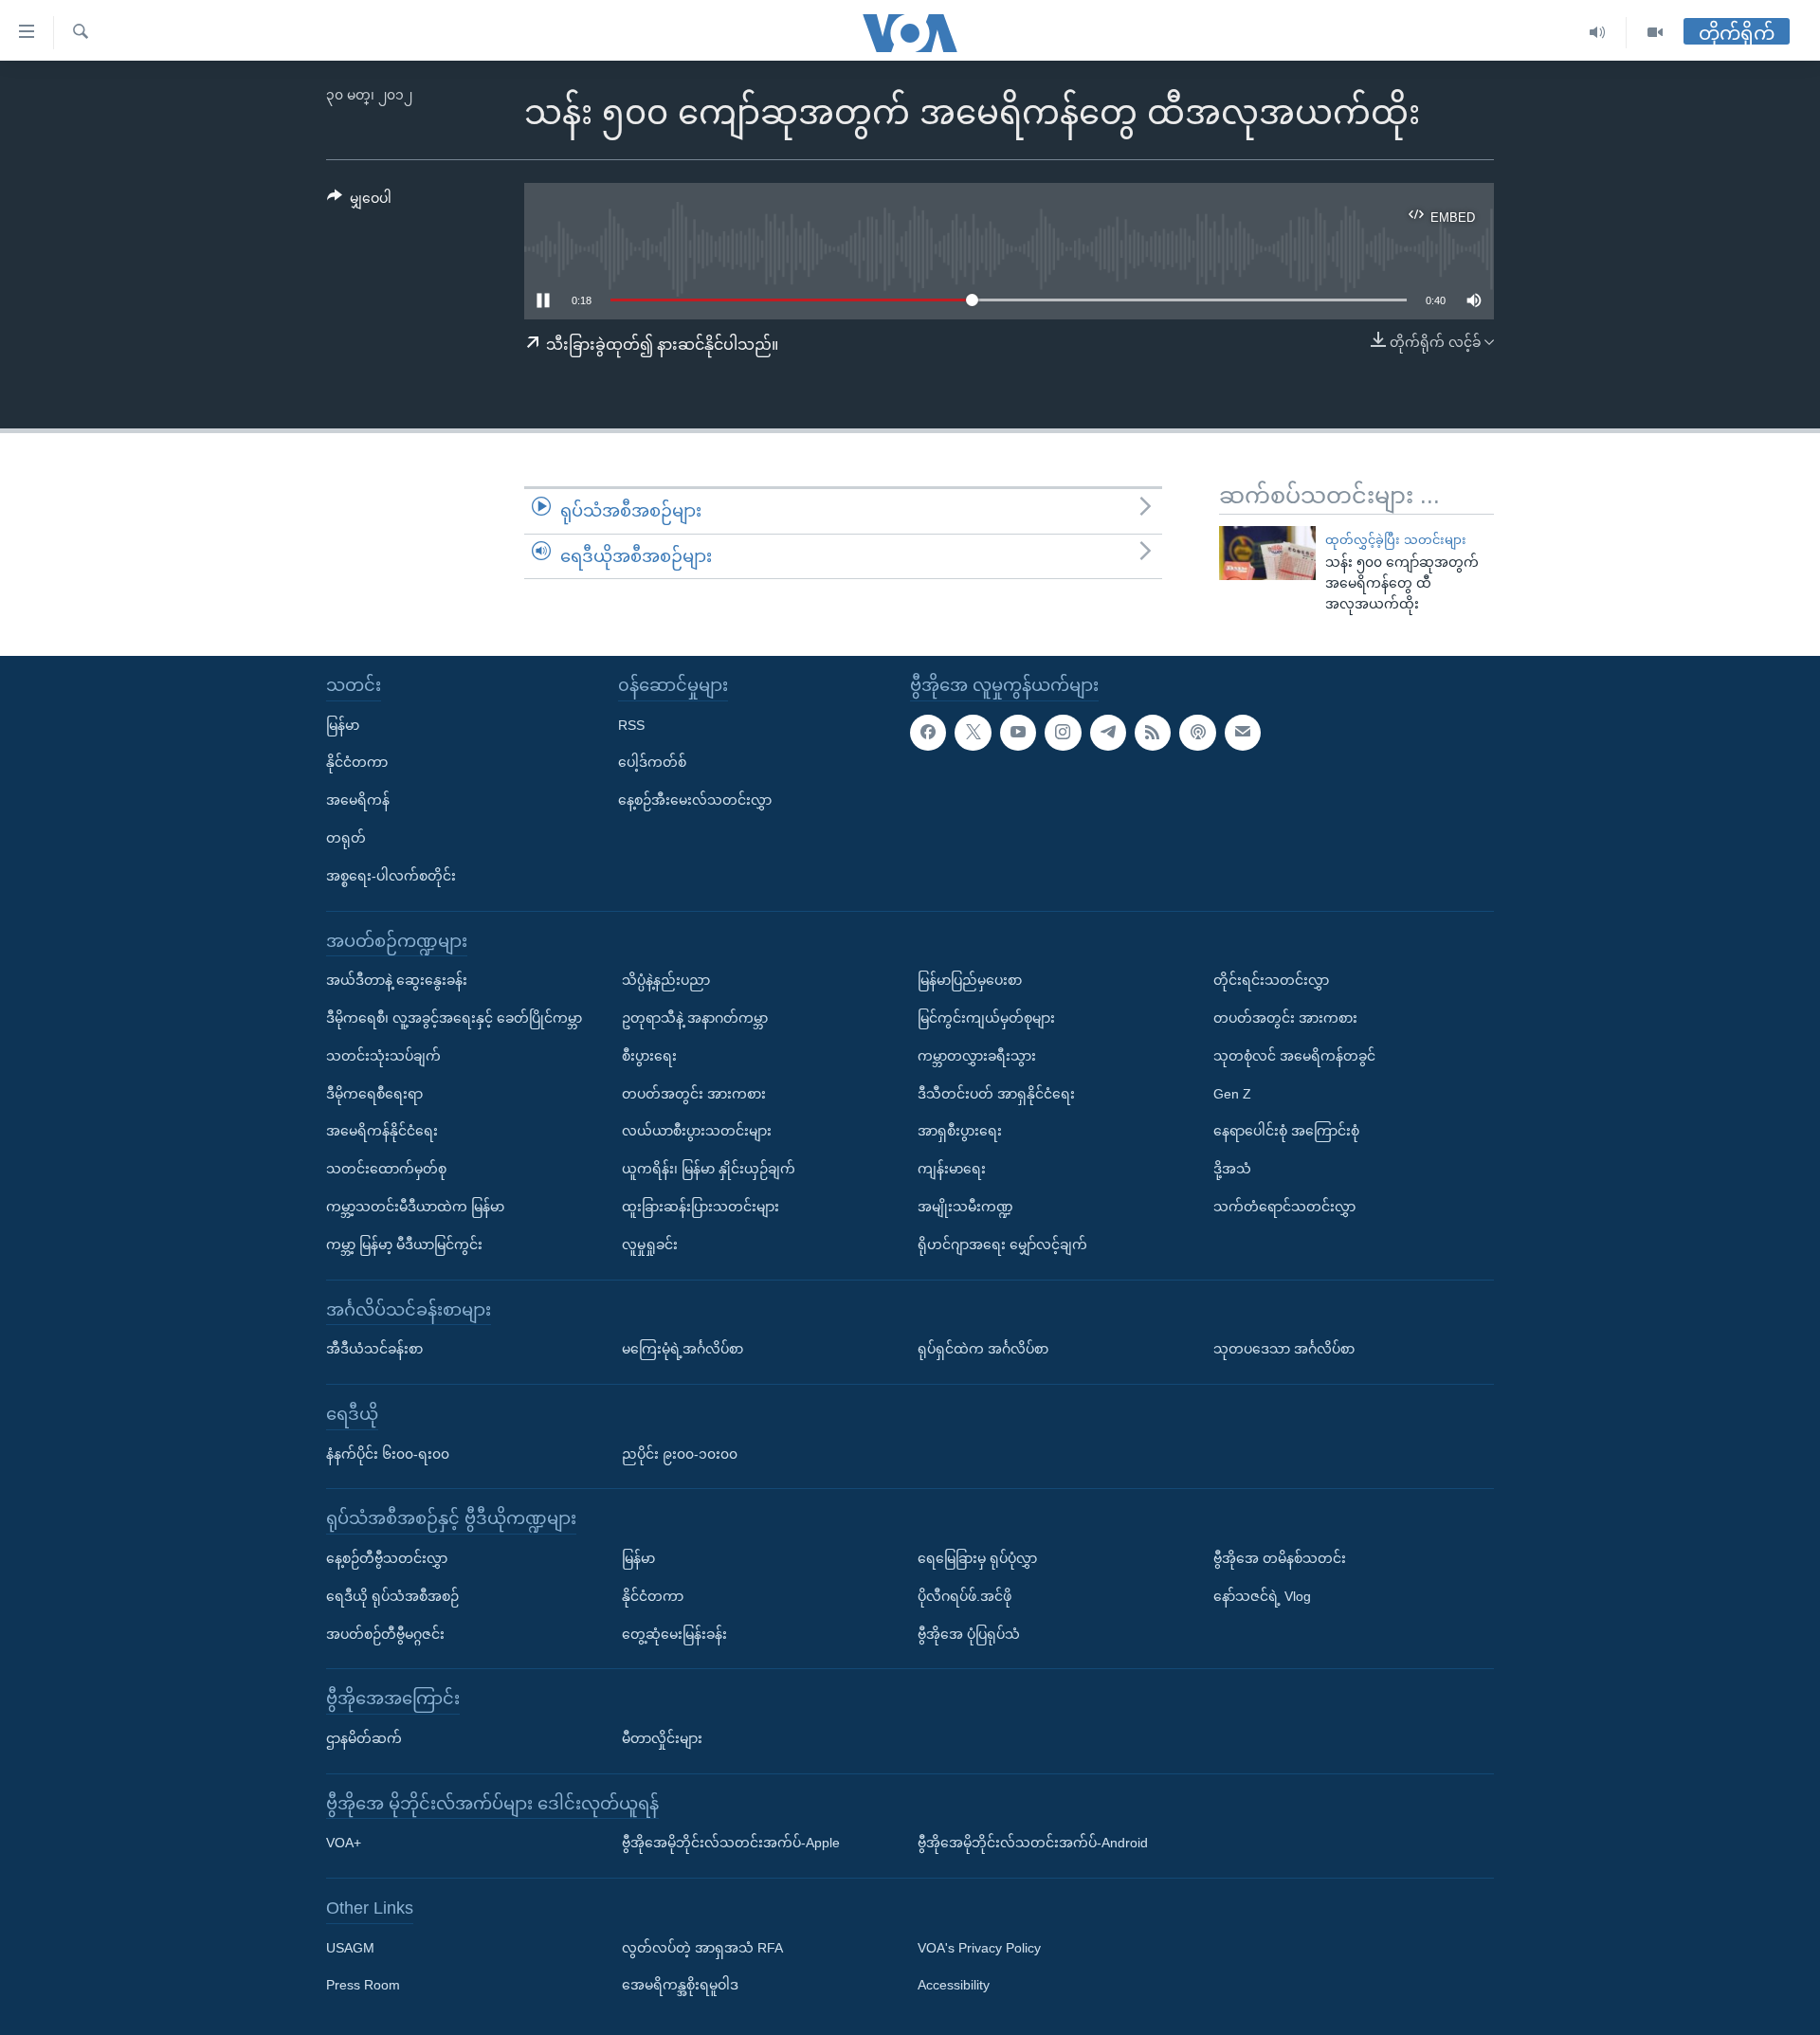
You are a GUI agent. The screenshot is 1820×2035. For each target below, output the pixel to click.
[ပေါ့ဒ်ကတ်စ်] (1197, 733)
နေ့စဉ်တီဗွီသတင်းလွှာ (387, 1558)
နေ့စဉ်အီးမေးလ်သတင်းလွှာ (695, 800)
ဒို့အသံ (1232, 1169)
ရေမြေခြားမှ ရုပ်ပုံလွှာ (977, 1558)
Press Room (363, 1986)
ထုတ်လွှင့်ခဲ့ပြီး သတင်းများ (1396, 540)
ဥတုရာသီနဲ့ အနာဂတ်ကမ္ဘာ (695, 1018)
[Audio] (1598, 33)
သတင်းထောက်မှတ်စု (386, 1169)
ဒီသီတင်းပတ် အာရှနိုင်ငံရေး (996, 1094)
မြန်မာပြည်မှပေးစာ (970, 980)
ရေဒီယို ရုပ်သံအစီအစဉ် (392, 1596)
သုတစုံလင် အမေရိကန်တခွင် (1294, 1056)
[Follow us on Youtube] (1018, 733)
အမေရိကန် (358, 800)
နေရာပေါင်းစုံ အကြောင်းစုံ (1286, 1131)
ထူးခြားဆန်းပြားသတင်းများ (701, 1207)
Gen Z (1232, 1094)
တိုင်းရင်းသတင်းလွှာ (1271, 980)
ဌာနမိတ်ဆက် (364, 1738)
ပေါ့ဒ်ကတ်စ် (652, 762)
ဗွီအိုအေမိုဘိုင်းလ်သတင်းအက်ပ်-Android (1033, 1843)
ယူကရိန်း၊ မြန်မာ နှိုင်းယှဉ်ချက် (709, 1169)
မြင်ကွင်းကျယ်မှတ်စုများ (986, 1018)
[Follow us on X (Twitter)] (973, 733)
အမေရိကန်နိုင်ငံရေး (382, 1131)
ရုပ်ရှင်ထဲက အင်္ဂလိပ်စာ (983, 1349)
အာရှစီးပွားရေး (960, 1131)
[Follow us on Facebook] (928, 733)
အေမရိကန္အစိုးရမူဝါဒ (680, 1986)
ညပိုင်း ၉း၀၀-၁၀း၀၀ (680, 1454)
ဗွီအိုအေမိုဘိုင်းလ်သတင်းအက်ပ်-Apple (731, 1843)
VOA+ (344, 1843)
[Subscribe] (1243, 733)
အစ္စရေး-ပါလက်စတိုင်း (391, 876)
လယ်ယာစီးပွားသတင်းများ (697, 1131)
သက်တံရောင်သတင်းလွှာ (1284, 1207)
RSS (631, 725)
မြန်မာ (343, 725)
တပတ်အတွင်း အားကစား (694, 1094)
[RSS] (1153, 733)
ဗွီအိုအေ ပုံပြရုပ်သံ (969, 1634)
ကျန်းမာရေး (952, 1169)
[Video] (1655, 33)
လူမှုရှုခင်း (650, 1245)
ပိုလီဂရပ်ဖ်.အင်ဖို (965, 1596)
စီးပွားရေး (649, 1056)
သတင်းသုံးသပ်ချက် (383, 1056)
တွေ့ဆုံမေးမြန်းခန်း (674, 1634)
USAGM (350, 1948)
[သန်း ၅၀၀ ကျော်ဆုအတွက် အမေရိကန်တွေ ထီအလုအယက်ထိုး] (1267, 553)
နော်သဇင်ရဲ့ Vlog (1262, 1596)
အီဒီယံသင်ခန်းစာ (374, 1349)
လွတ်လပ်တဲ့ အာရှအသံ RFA (702, 1948)
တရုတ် (346, 838)
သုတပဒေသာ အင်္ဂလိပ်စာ (1284, 1349)
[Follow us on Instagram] (1063, 733)
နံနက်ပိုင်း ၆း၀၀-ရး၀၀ (388, 1454)
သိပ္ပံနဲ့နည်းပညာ (666, 980)
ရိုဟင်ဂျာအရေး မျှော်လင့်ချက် (1002, 1245)
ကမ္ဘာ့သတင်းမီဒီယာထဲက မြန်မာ (415, 1207)
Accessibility (954, 1986)
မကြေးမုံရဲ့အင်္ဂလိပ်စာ (682, 1349)
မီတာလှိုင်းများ (662, 1738)
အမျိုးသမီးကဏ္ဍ (965, 1207)
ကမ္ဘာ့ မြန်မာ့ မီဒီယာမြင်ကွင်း (404, 1245)
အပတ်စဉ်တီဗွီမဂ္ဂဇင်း (385, 1634)
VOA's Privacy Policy (979, 1948)
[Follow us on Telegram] (1108, 733)
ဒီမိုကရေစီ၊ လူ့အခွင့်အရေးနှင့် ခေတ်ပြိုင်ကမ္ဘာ (454, 1018)
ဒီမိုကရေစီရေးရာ (374, 1094)
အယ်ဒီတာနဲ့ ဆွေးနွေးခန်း (397, 980)
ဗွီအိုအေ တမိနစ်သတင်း (1280, 1558)
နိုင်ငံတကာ (357, 762)
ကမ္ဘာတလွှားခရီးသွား (977, 1056)
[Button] (359, 202)
